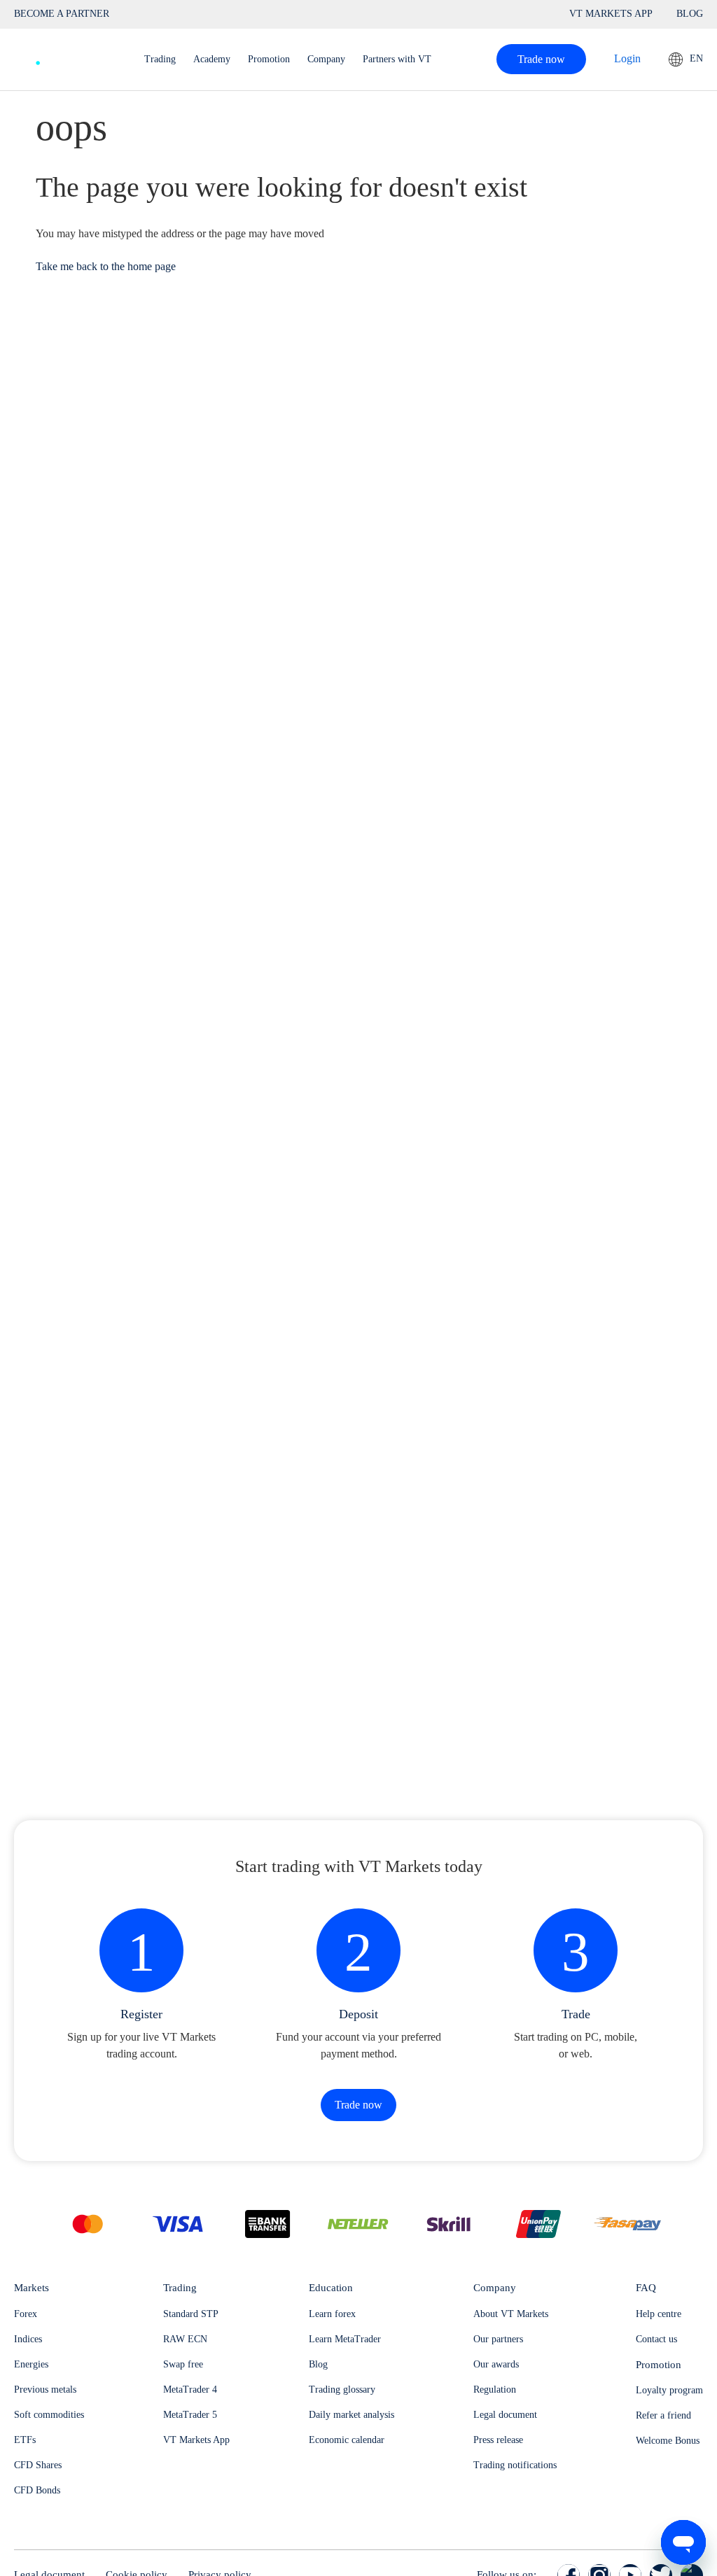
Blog (318, 2364)
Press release (498, 2440)
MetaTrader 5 (190, 2415)
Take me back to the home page (106, 266)
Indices (28, 2339)
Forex (26, 2314)
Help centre (659, 2314)
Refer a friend (663, 2415)
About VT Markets (511, 2314)
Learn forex (332, 2314)
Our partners (498, 2339)
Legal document (505, 2415)
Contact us (656, 2339)
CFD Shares (38, 2465)
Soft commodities (49, 2415)
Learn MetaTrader (345, 2339)
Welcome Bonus (668, 2441)
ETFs (25, 2440)
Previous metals (45, 2390)
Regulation (495, 2390)
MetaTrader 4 (190, 2390)
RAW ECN (185, 2339)
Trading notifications (515, 2465)
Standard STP (191, 2314)
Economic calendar (347, 2440)
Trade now (541, 59)
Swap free (183, 2364)
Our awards (496, 2364)
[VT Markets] (65, 56)
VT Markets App (196, 2440)
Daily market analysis (351, 2415)
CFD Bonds (37, 2490)
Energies (31, 2364)
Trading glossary (342, 2390)
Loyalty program (669, 2390)
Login (627, 58)
